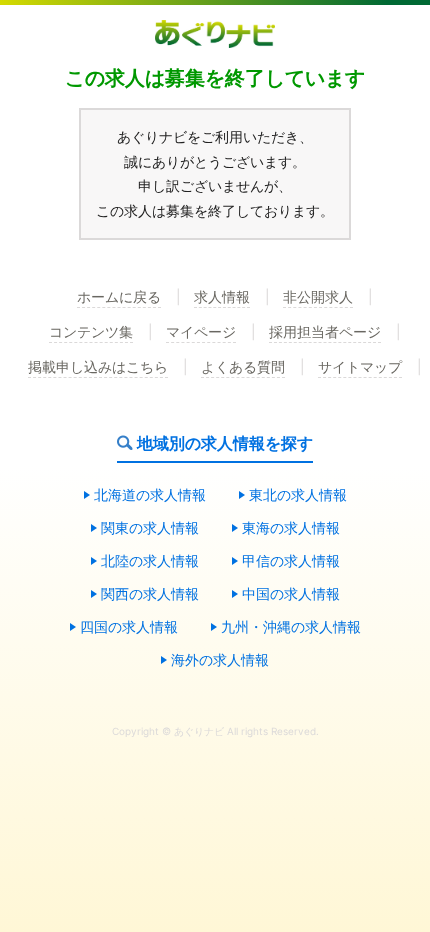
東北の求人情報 (298, 495)
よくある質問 (243, 367)
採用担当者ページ (325, 332)
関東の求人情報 (150, 528)
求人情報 (222, 297)
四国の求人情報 (129, 627)
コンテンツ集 (91, 332)
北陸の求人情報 (150, 561)
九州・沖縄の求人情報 (291, 627)
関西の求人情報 (150, 594)
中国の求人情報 (291, 594)
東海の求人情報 (291, 528)
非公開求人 (318, 297)
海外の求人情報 (220, 660)
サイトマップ (360, 367)
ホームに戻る (119, 297)
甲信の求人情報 (291, 561)
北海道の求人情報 (150, 495)
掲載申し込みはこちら (98, 367)
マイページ (201, 332)
